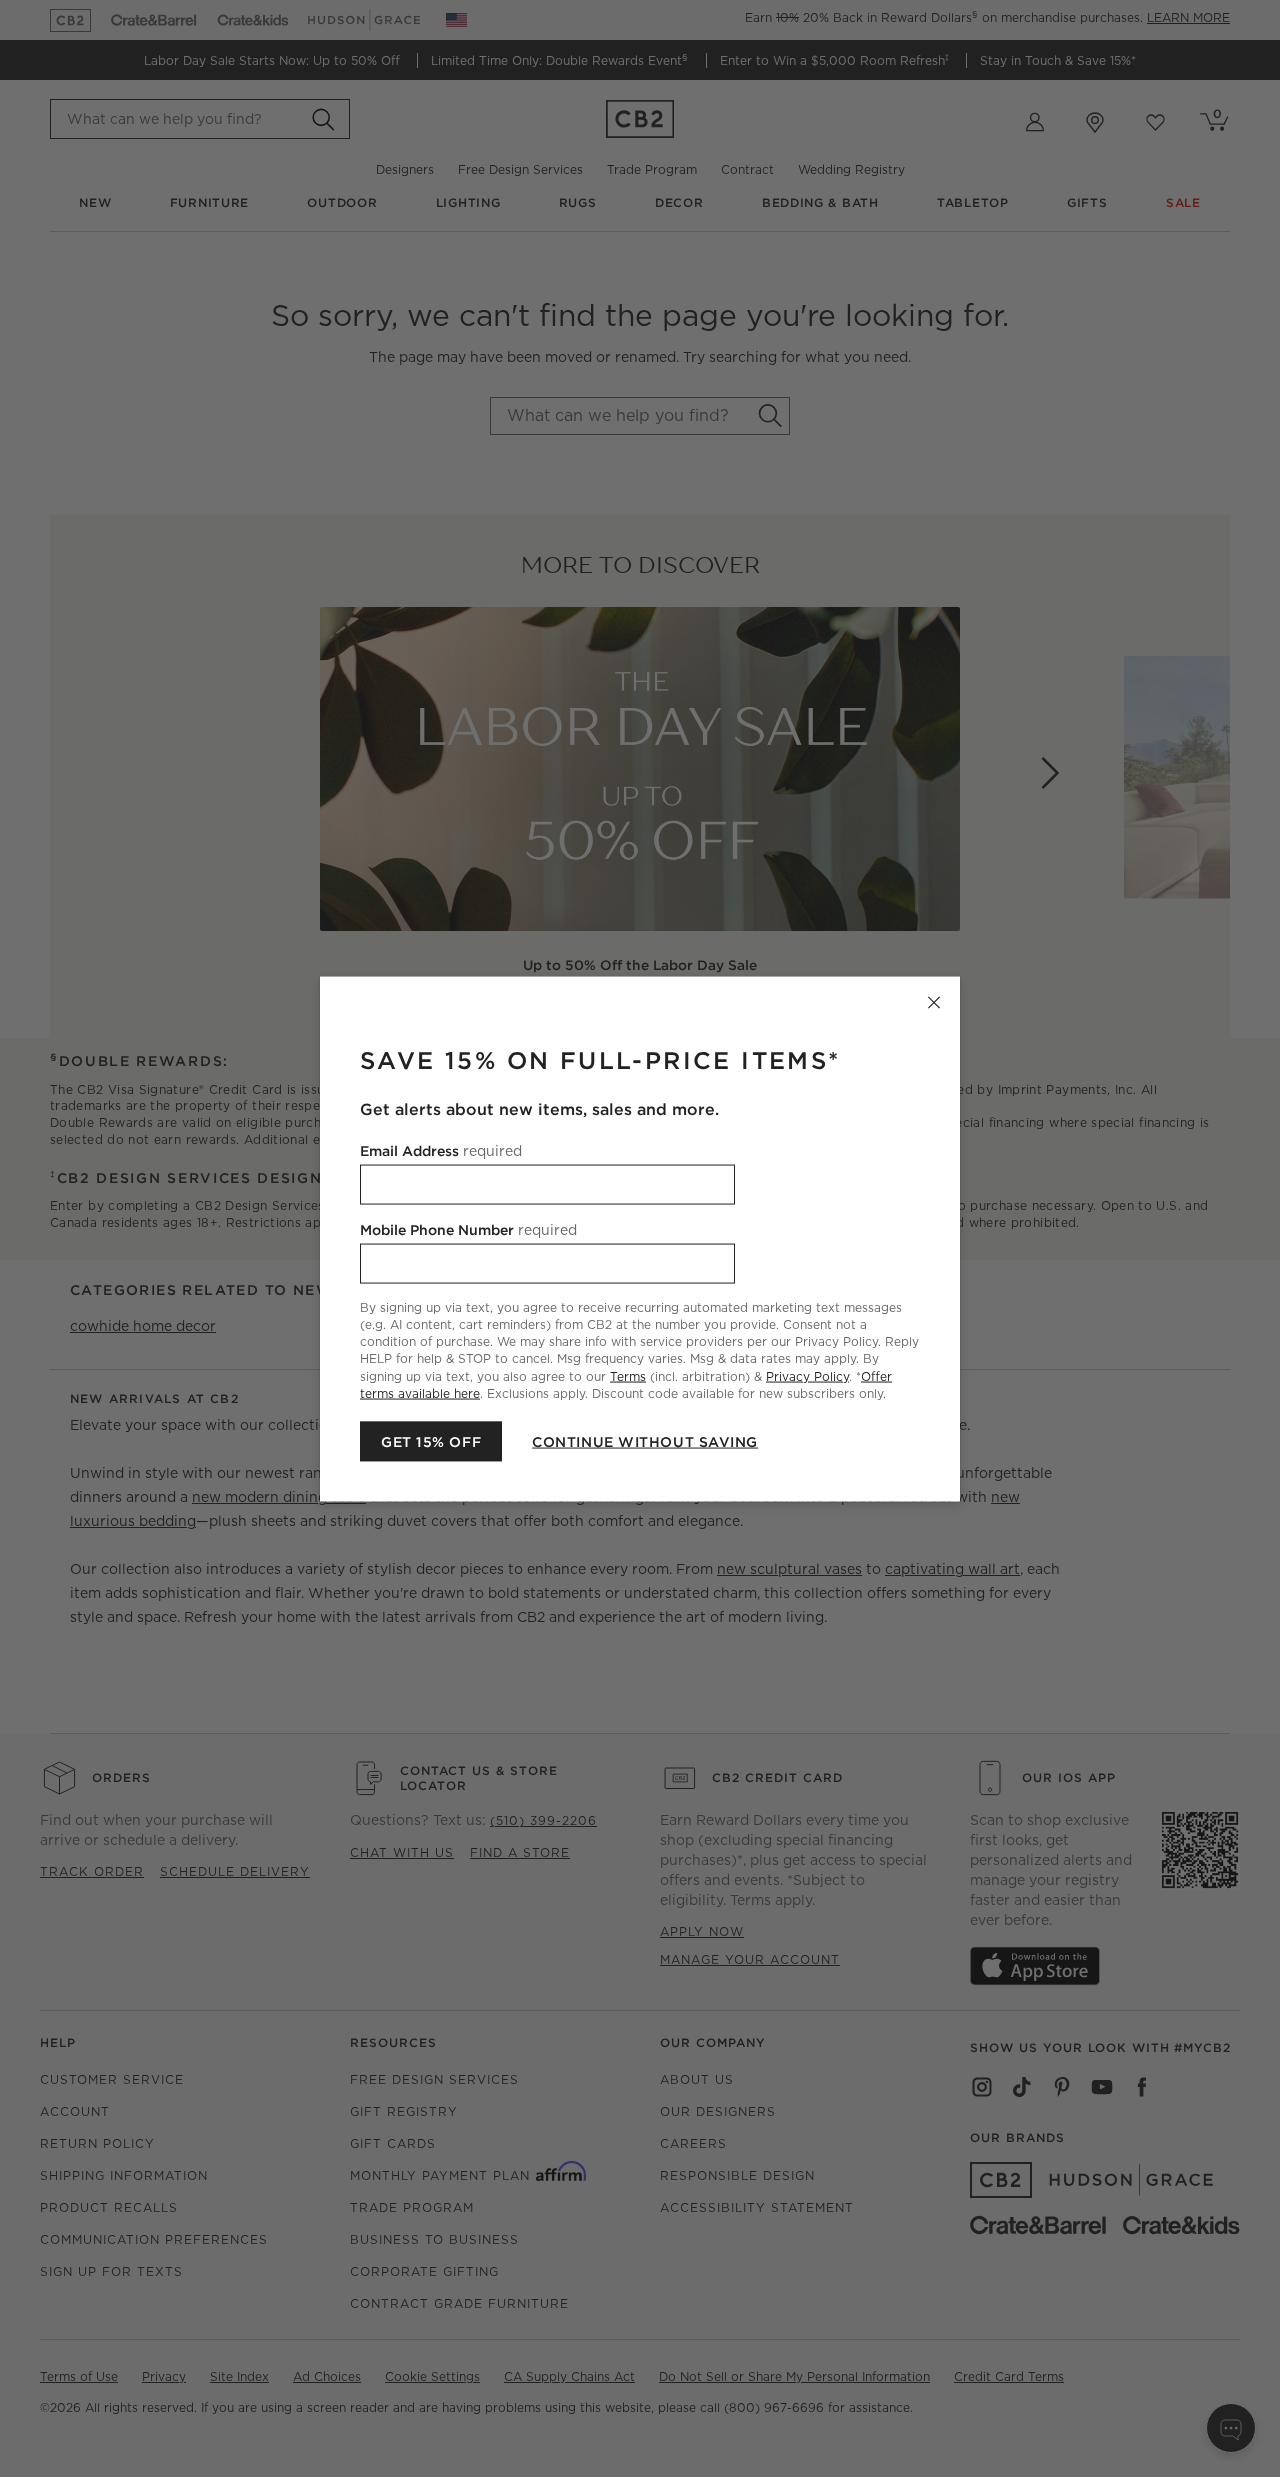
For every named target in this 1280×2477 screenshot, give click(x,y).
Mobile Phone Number (468, 1229)
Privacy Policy (807, 1375)
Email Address (441, 1150)
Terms (628, 1375)
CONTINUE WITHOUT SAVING (645, 1441)
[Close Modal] (934, 1002)
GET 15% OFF (431, 1441)
